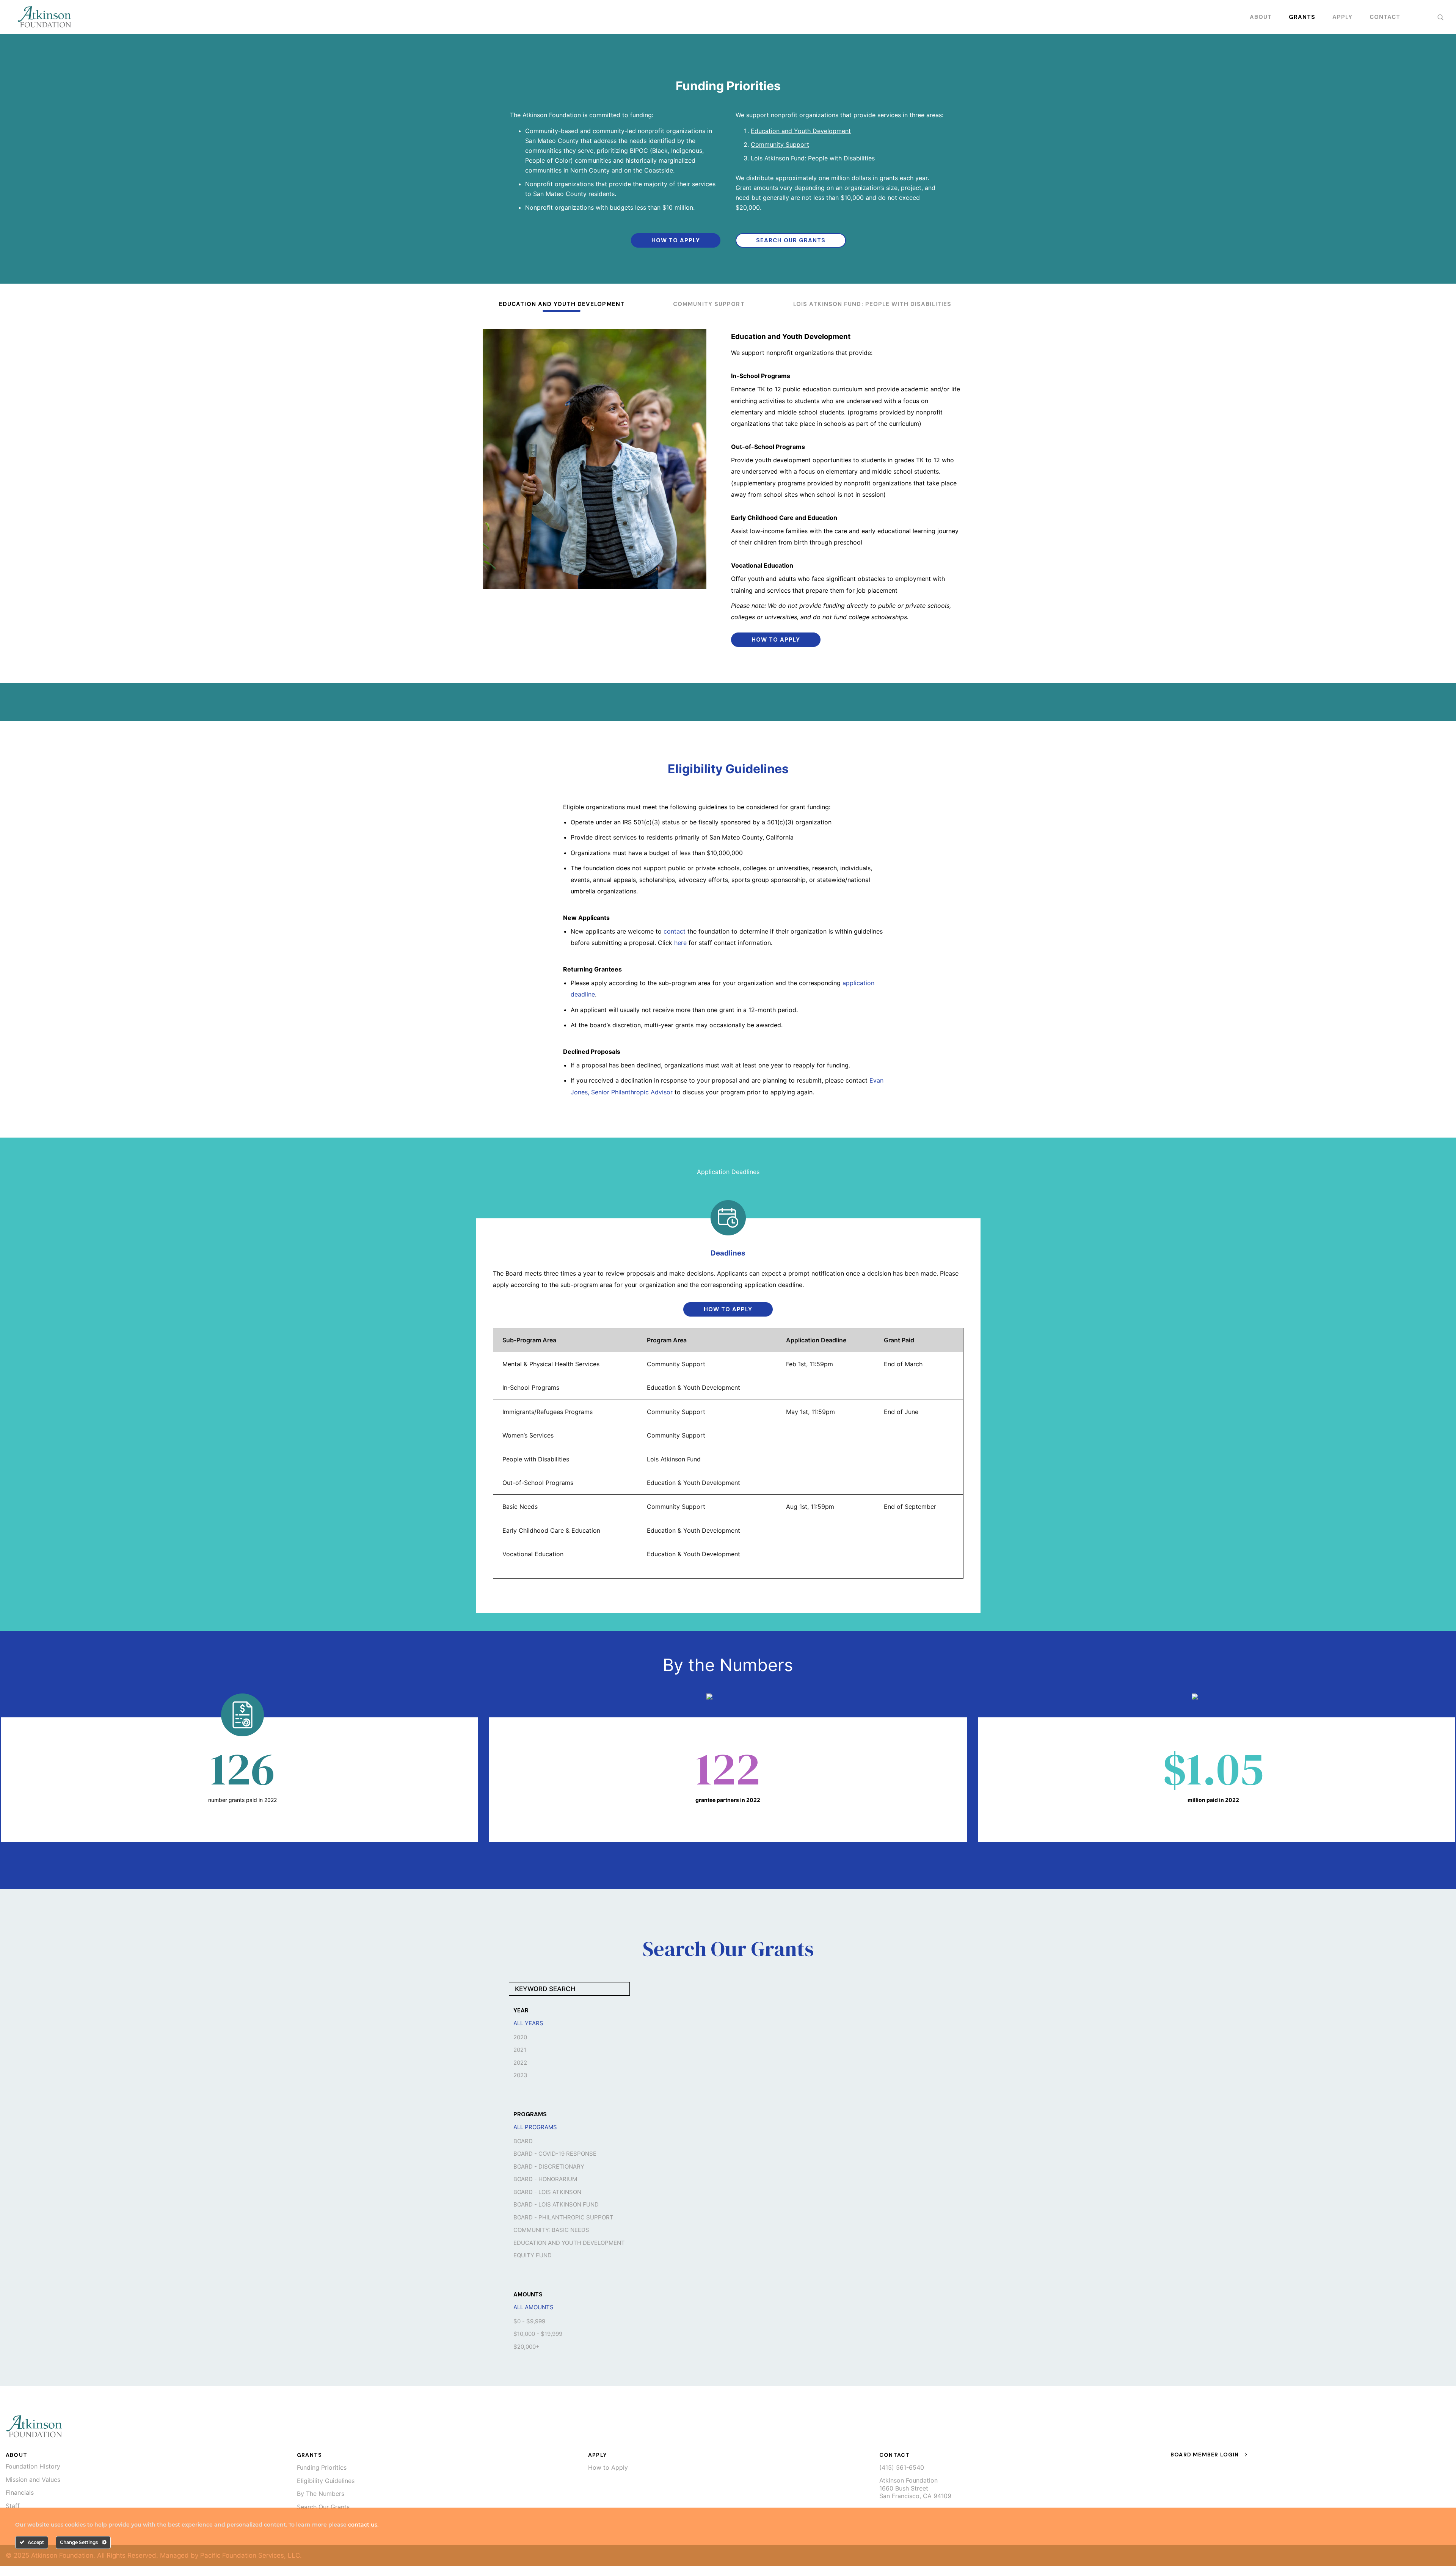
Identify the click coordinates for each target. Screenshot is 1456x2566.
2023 (520, 2075)
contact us (363, 2525)
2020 (520, 2037)
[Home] (34, 2426)
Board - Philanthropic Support (563, 2218)
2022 (520, 2063)
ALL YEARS (528, 2023)
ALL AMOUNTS (533, 2307)
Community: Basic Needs (551, 2230)
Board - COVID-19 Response (555, 2154)
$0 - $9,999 (529, 2321)
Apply (1342, 17)
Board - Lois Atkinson (547, 2192)
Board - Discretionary (549, 2167)
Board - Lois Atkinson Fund (556, 2205)
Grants (1302, 17)
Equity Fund (533, 2255)
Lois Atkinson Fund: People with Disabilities (813, 158)
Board (523, 2141)
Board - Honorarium (545, 2179)
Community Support (780, 144)
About (1261, 17)
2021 (520, 2050)
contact (675, 931)
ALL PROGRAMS (535, 2127)
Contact (1385, 17)
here (680, 943)
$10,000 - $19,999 (538, 2334)
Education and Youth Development (801, 131)
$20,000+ (526, 2347)
